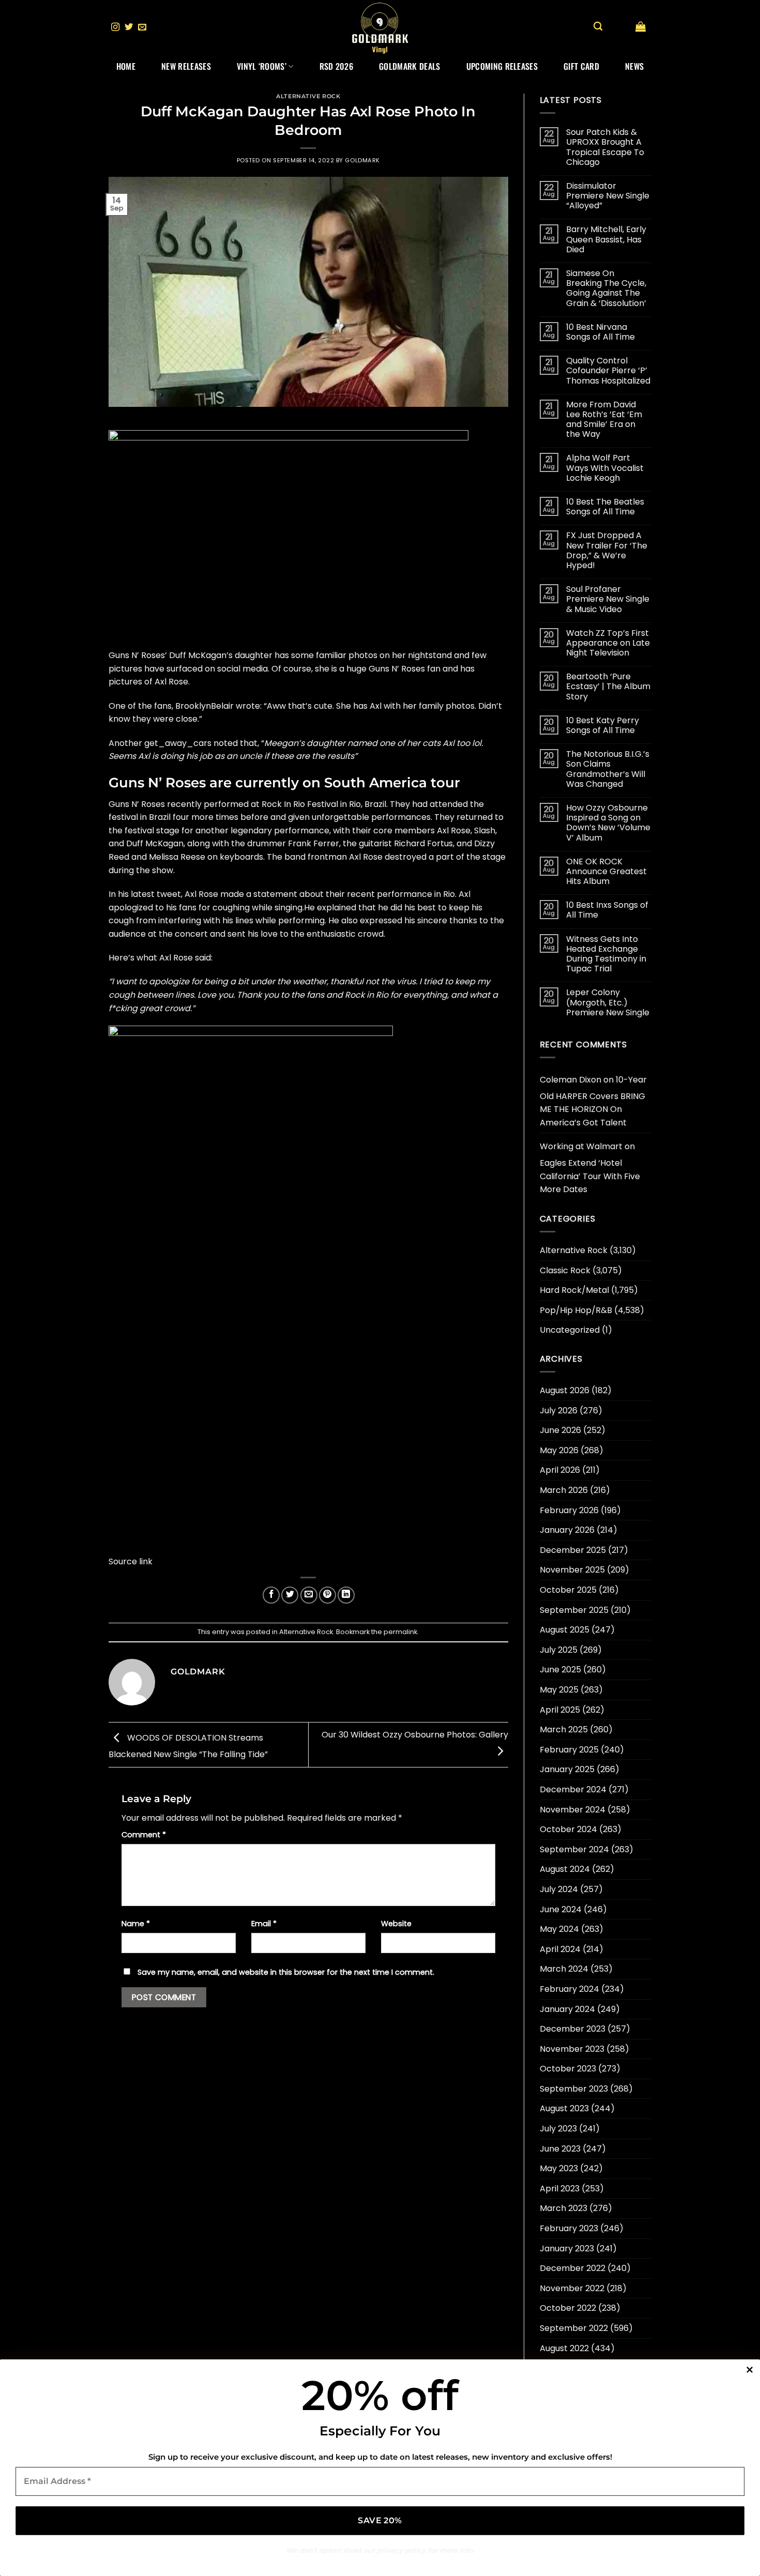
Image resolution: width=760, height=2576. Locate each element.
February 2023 (569, 2228)
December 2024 (573, 1789)
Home (126, 66)
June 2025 (560, 1670)
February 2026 (569, 1510)
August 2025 (565, 1630)
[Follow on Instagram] (115, 27)
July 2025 (559, 1650)
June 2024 (561, 1909)
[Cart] (641, 26)
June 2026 (560, 1430)
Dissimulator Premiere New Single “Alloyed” (608, 196)
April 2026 (560, 1470)
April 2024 (560, 1949)
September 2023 (574, 2089)
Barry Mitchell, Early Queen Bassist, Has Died (606, 239)
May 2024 (559, 1929)
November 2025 (572, 1570)
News (634, 66)
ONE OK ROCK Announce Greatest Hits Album (606, 872)
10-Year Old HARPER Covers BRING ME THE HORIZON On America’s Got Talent (593, 1101)
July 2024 (559, 1889)
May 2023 (559, 2168)
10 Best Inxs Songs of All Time (607, 910)
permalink (400, 1632)
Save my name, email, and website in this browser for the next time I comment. (286, 1972)
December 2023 (573, 2029)
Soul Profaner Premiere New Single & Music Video (608, 599)
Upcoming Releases (502, 66)
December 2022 (573, 2268)
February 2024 (569, 1989)
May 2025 (559, 1690)
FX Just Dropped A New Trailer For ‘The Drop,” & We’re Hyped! (607, 550)
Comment (144, 1835)
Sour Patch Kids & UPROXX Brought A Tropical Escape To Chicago (605, 147)
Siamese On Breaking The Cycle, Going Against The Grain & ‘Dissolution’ (606, 288)
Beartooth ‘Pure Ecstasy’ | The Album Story (608, 687)
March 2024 (564, 1969)
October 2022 (568, 2308)
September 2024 (574, 1849)
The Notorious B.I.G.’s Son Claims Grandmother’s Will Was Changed (608, 769)
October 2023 (568, 2069)
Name (136, 1924)
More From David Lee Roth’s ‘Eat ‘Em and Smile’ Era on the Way (604, 420)
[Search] (598, 27)
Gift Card (581, 66)
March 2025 (564, 1729)
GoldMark (362, 160)
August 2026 (565, 1390)
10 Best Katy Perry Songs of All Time (603, 725)
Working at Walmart (581, 1146)
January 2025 (567, 1769)
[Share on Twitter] (290, 1595)
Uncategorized (570, 1330)
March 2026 (564, 1490)
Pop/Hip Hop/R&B (576, 1310)
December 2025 (573, 1550)
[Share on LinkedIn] (346, 1595)
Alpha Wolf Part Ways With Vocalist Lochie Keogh (605, 468)
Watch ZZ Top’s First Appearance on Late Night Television (608, 643)
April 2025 (560, 1710)
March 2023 (564, 2208)
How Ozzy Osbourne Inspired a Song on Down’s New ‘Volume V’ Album (608, 823)
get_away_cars (178, 743)
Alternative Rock (308, 96)
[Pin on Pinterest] (328, 1595)
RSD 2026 (337, 66)
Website (396, 1924)
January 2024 (567, 2009)
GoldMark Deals (409, 66)
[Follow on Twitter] (129, 27)
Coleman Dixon (571, 1080)
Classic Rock (565, 1270)
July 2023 (558, 2129)
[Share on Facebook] (271, 1595)
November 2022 (572, 2288)
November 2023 (572, 2049)
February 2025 (569, 1750)
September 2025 (574, 1610)
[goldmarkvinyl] (380, 27)
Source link (131, 1561)
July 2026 (559, 1411)
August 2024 (565, 1869)
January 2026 (567, 1530)
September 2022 (574, 2328)
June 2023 (560, 2149)
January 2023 (567, 2249)
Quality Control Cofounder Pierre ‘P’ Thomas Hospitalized (608, 371)
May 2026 (559, 1450)
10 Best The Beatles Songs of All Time (605, 507)
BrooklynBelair (204, 706)
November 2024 (573, 1810)
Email (264, 1924)
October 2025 (568, 1590)
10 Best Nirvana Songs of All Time (601, 332)
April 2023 (560, 2189)
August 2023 (564, 2108)
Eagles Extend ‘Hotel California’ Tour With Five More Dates (590, 1176)
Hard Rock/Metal (574, 1290)
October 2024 (568, 1829)
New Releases (186, 66)
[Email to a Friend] (309, 1595)
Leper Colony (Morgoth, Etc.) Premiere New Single (608, 1002)
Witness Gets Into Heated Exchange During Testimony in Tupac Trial (606, 954)
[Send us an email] (142, 27)
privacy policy (401, 2550)
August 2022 (564, 2348)
